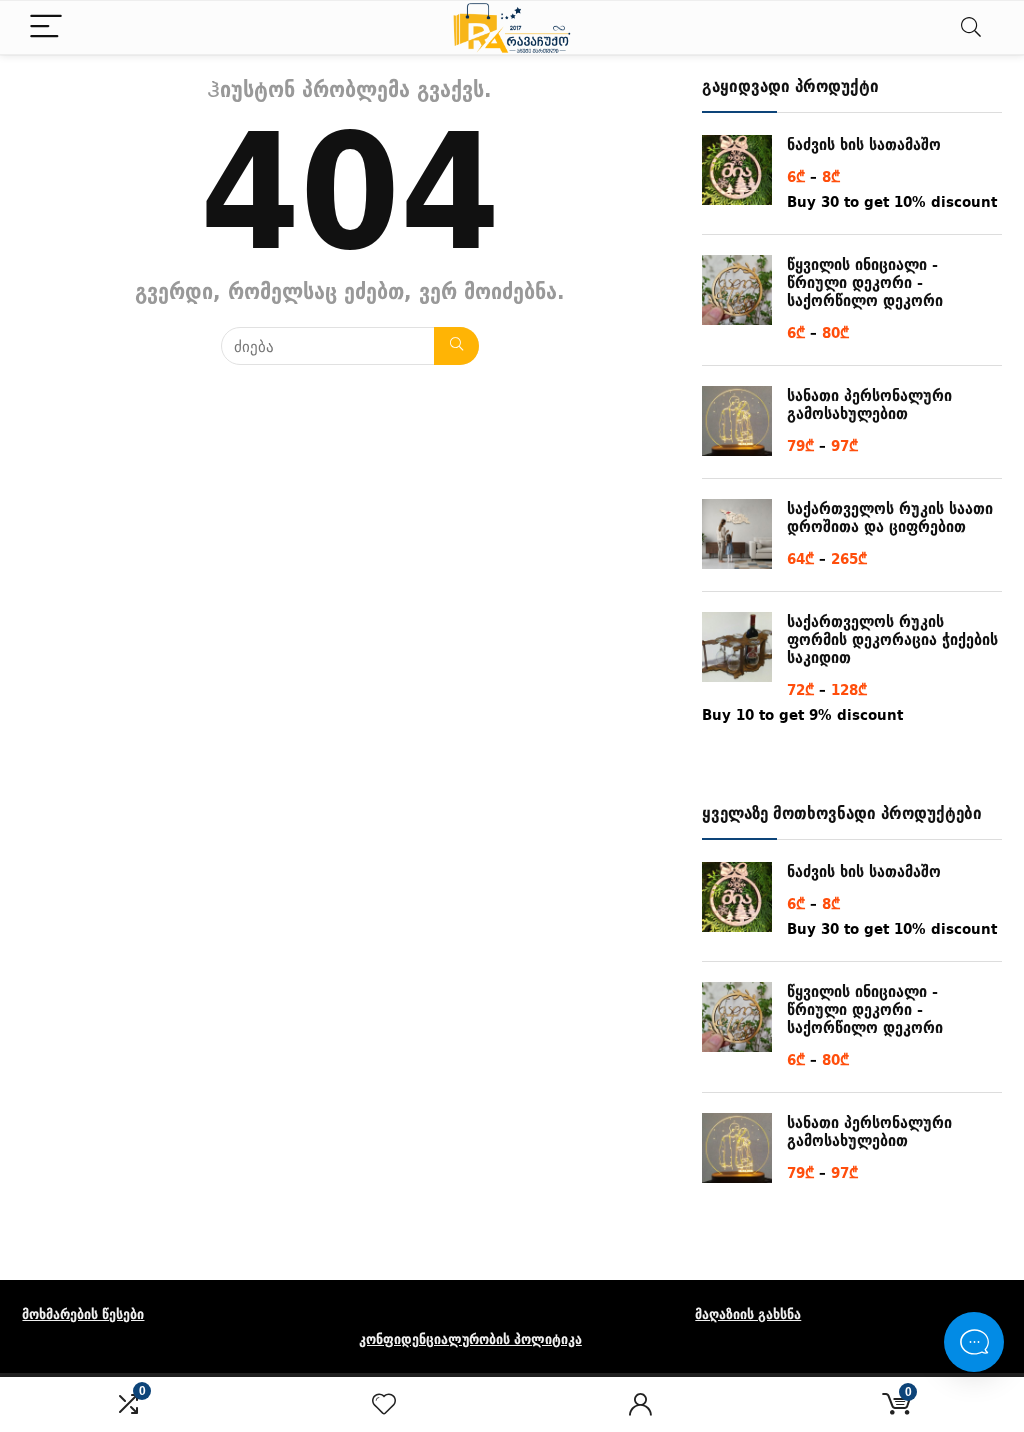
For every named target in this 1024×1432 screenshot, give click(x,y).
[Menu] (46, 27)
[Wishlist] (384, 1404)
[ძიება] (456, 346)
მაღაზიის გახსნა (748, 1314)
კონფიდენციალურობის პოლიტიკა (470, 1339)
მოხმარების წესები (83, 1314)
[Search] (971, 27)
